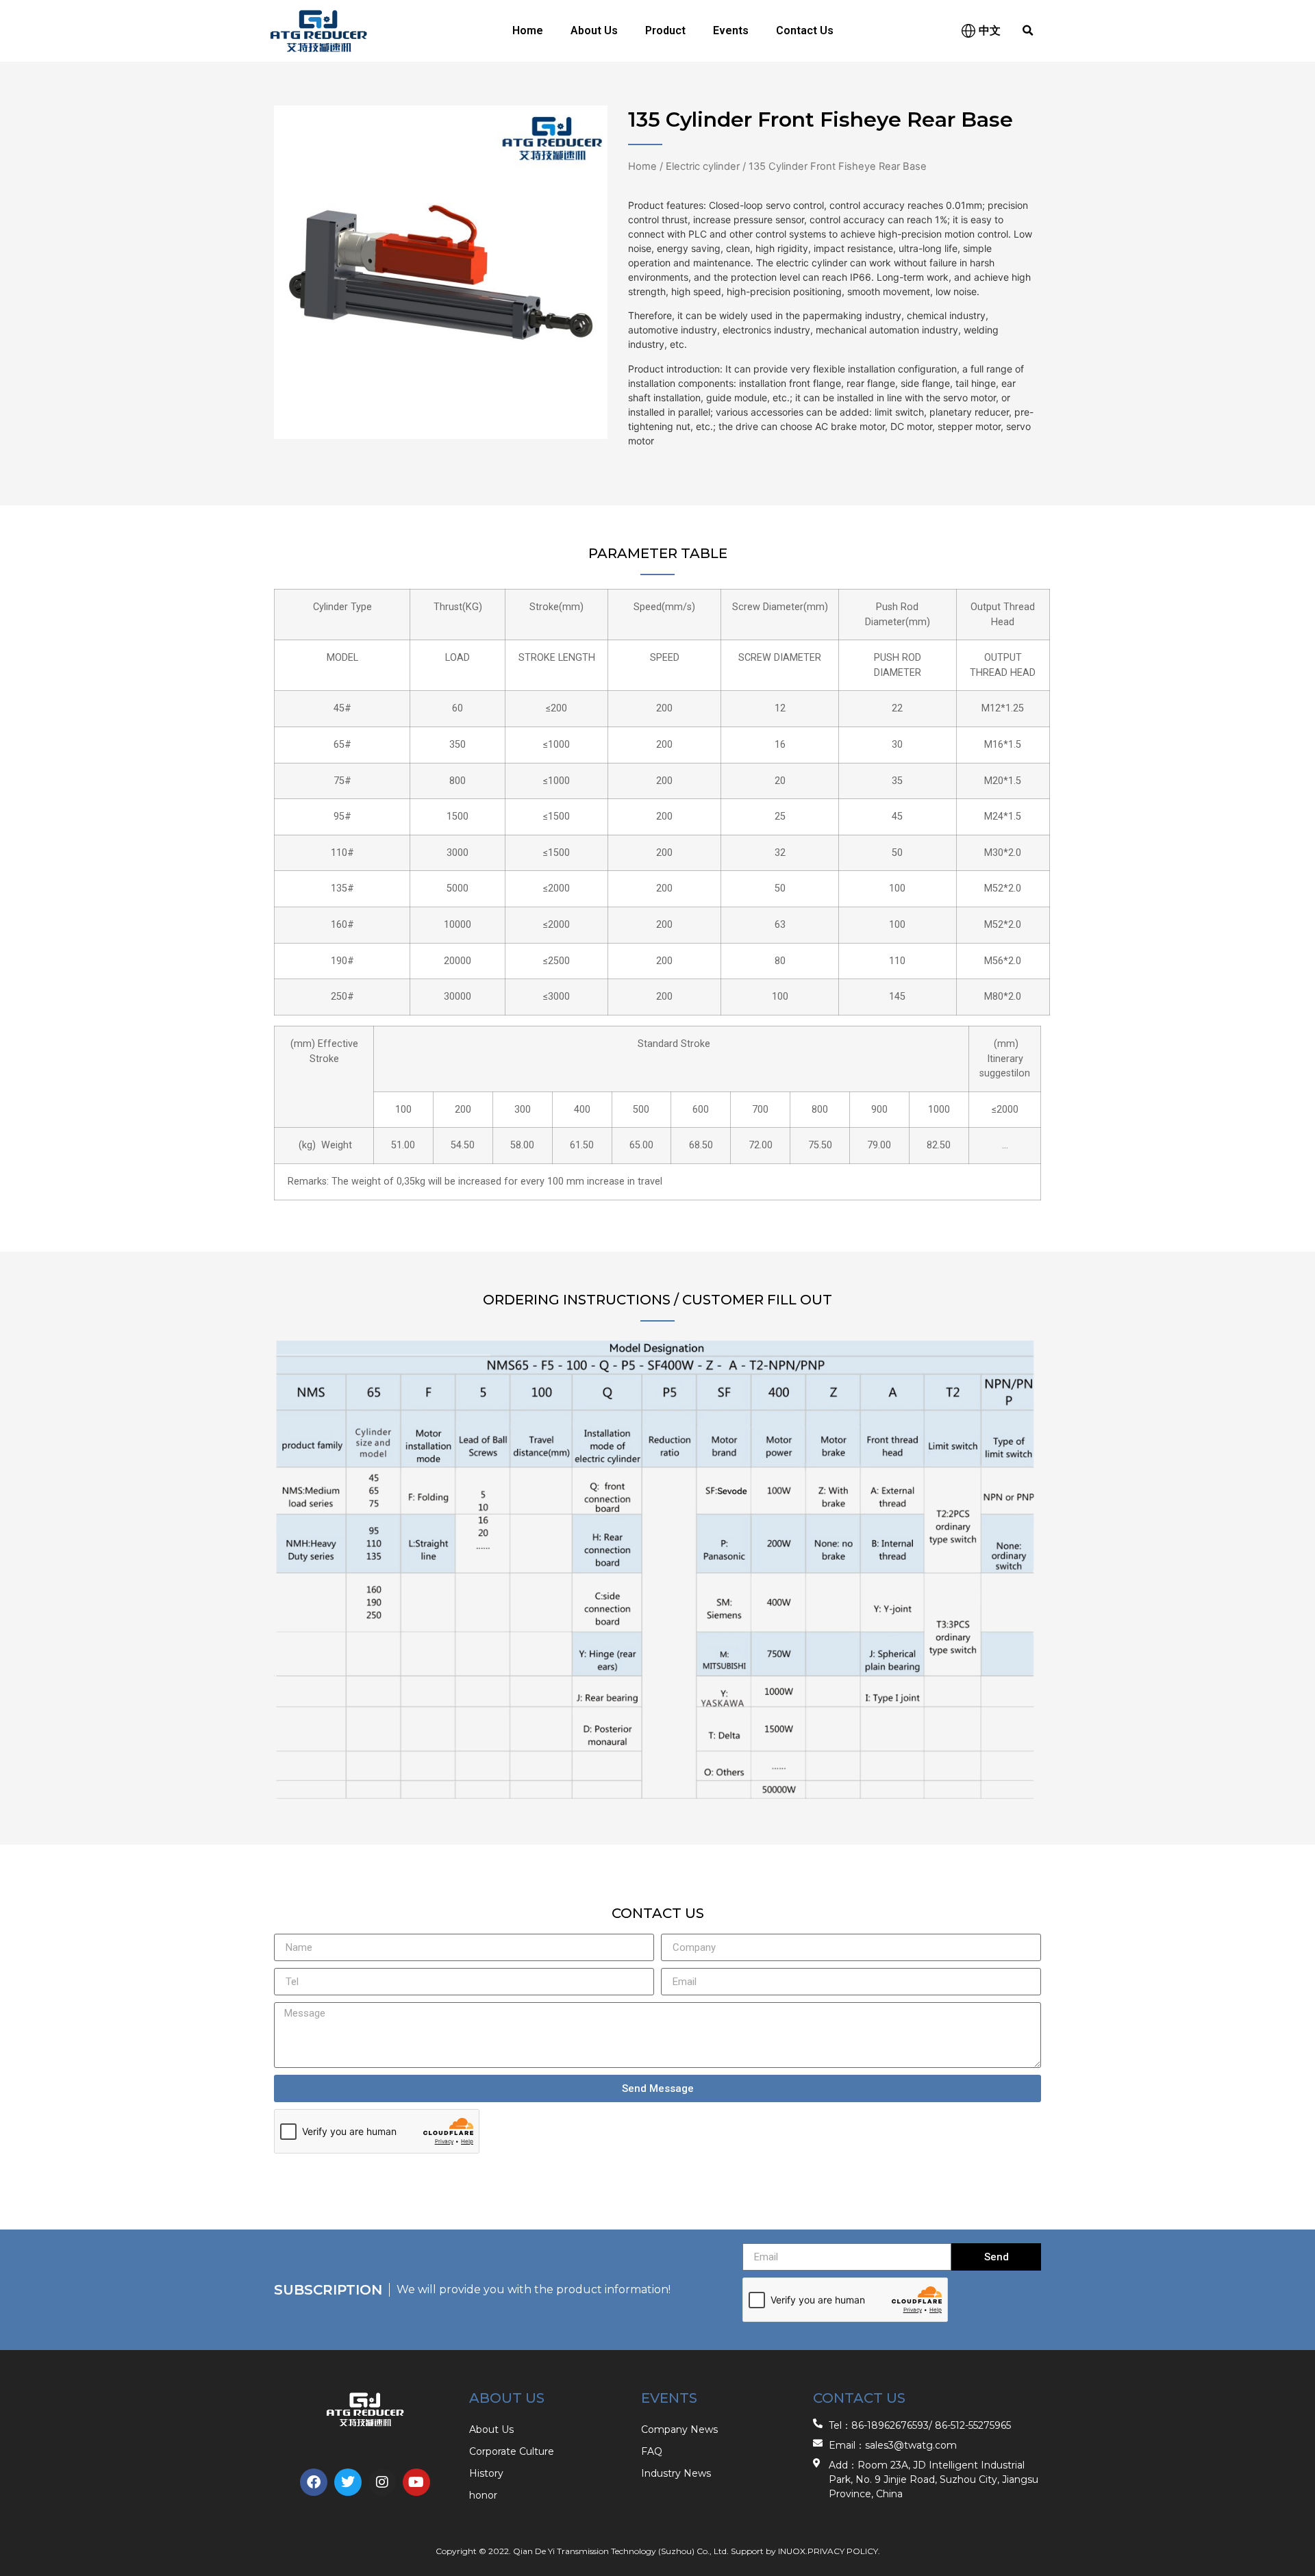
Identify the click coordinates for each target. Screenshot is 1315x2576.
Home (528, 30)
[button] (1028, 31)
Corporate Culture (512, 2451)
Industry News (676, 2473)
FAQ (652, 2451)
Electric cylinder (703, 166)
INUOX (792, 2551)
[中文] (968, 31)
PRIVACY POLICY (843, 2551)
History (486, 2473)
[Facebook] (314, 2482)
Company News (679, 2429)
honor (483, 2495)
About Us (594, 30)
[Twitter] (348, 2482)
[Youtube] (416, 2482)
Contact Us (805, 30)
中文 (990, 30)
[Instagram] (382, 2482)
